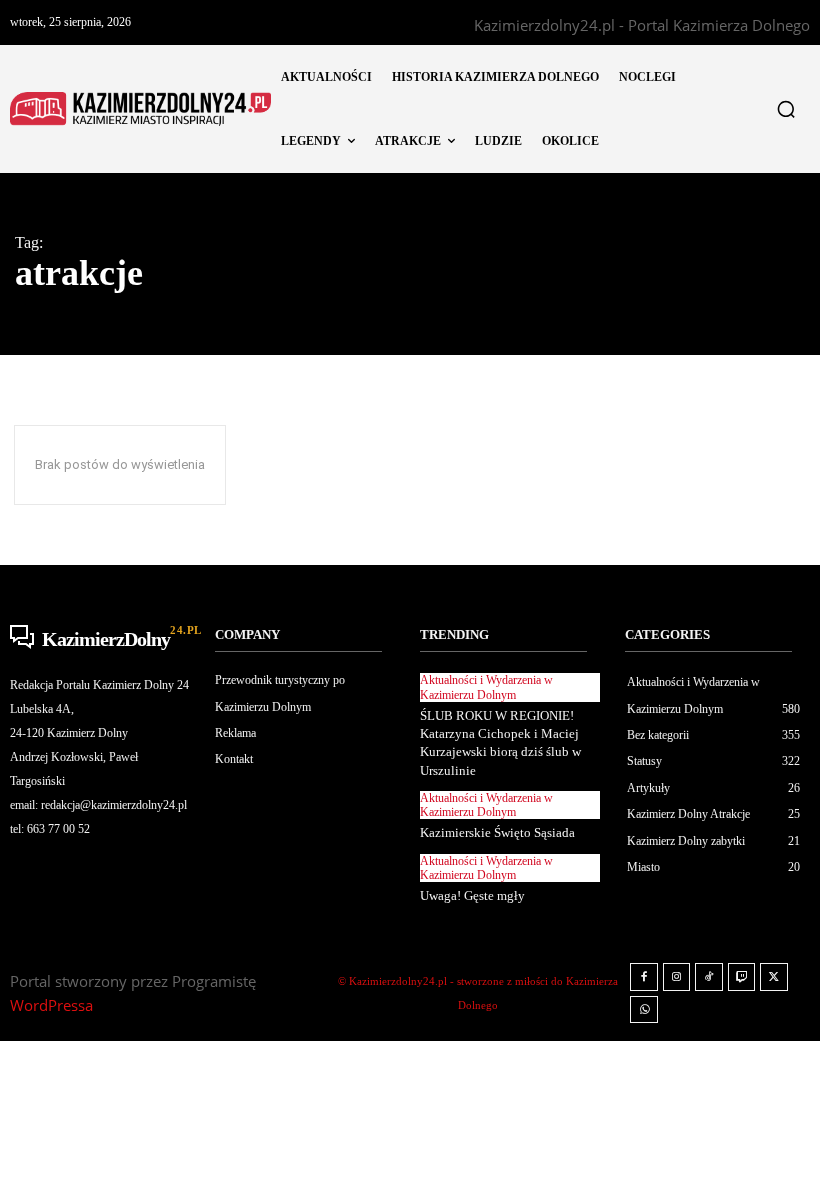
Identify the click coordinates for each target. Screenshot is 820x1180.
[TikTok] (709, 977)
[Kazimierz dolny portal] (140, 109)
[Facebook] (644, 977)
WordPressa (51, 1005)
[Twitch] (742, 977)
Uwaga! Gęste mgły (472, 895)
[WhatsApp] (644, 1010)
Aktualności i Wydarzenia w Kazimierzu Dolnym (486, 687)
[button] (786, 109)
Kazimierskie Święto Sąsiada (497, 832)
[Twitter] (774, 977)
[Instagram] (677, 977)
